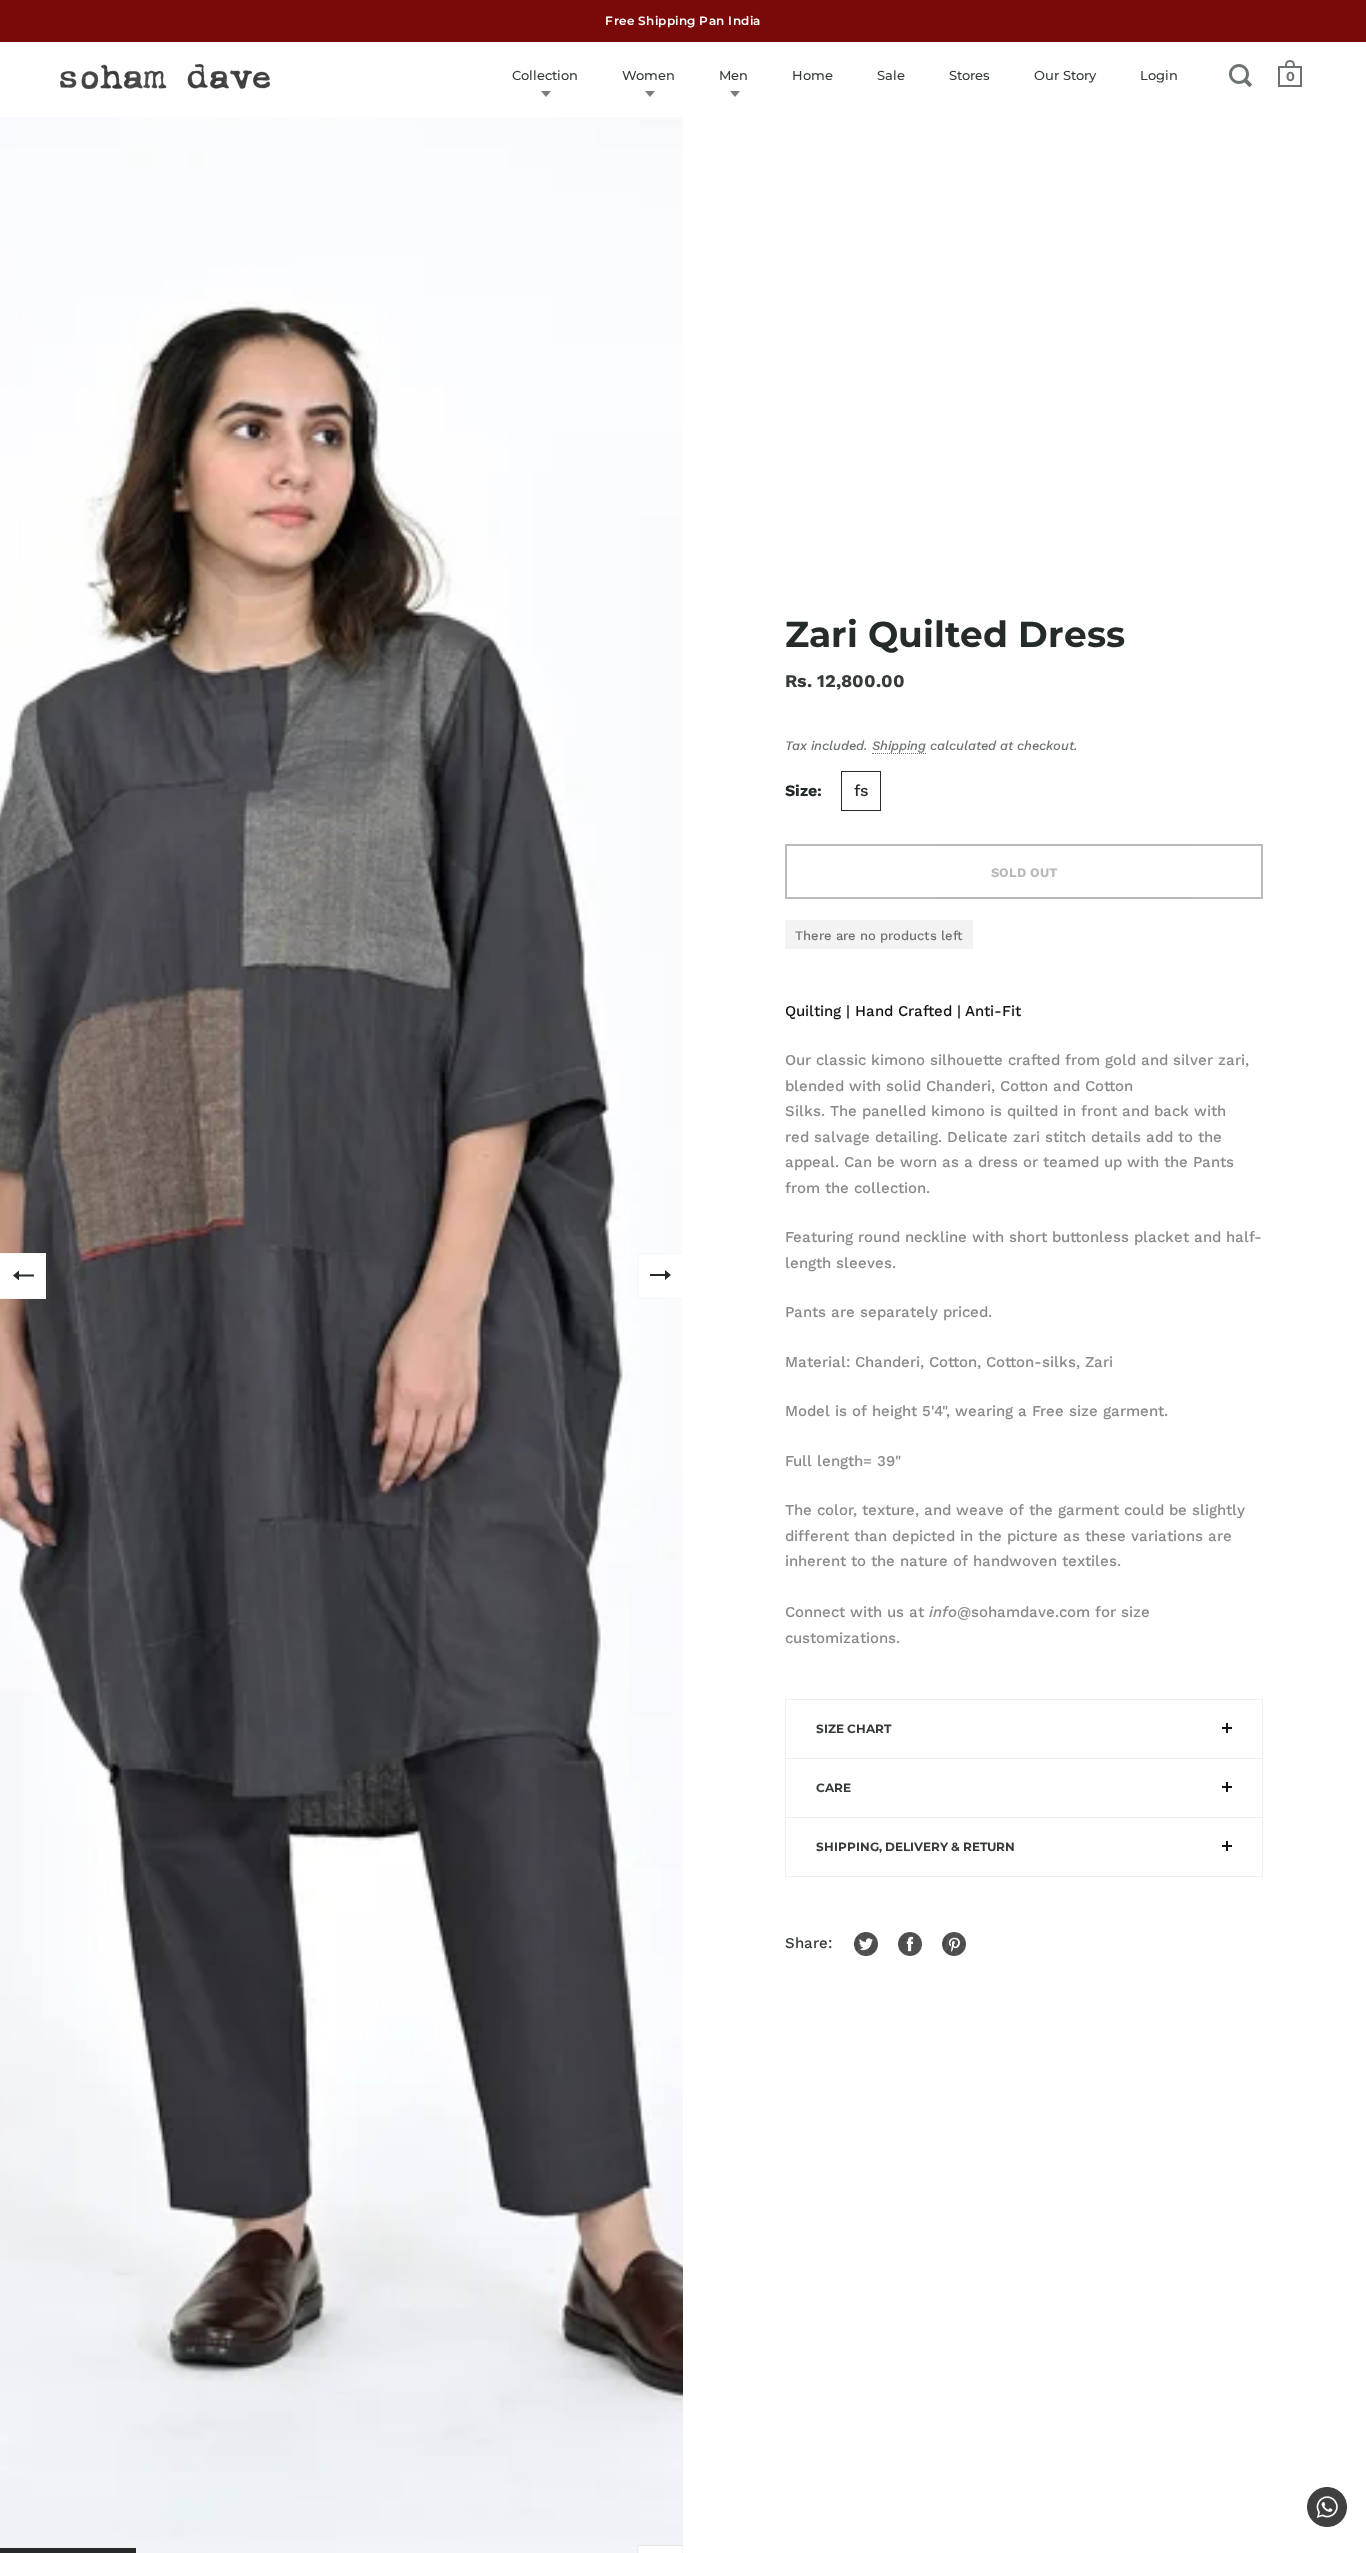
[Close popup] (1095, 1049)
